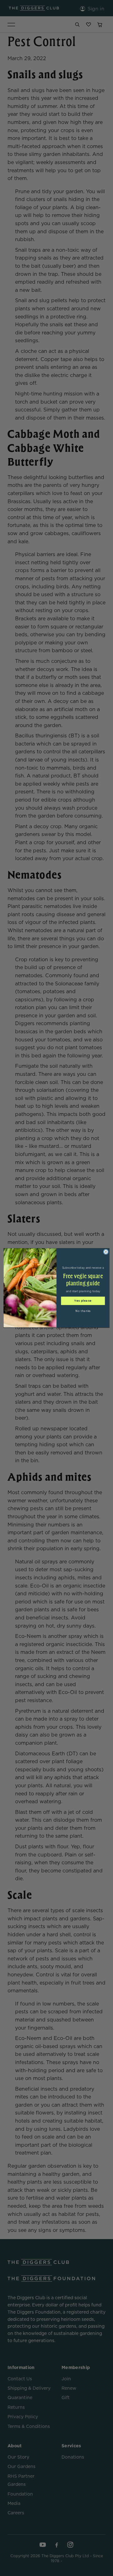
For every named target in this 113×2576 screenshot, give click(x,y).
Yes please (83, 1301)
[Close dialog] (106, 1252)
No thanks (83, 1311)
